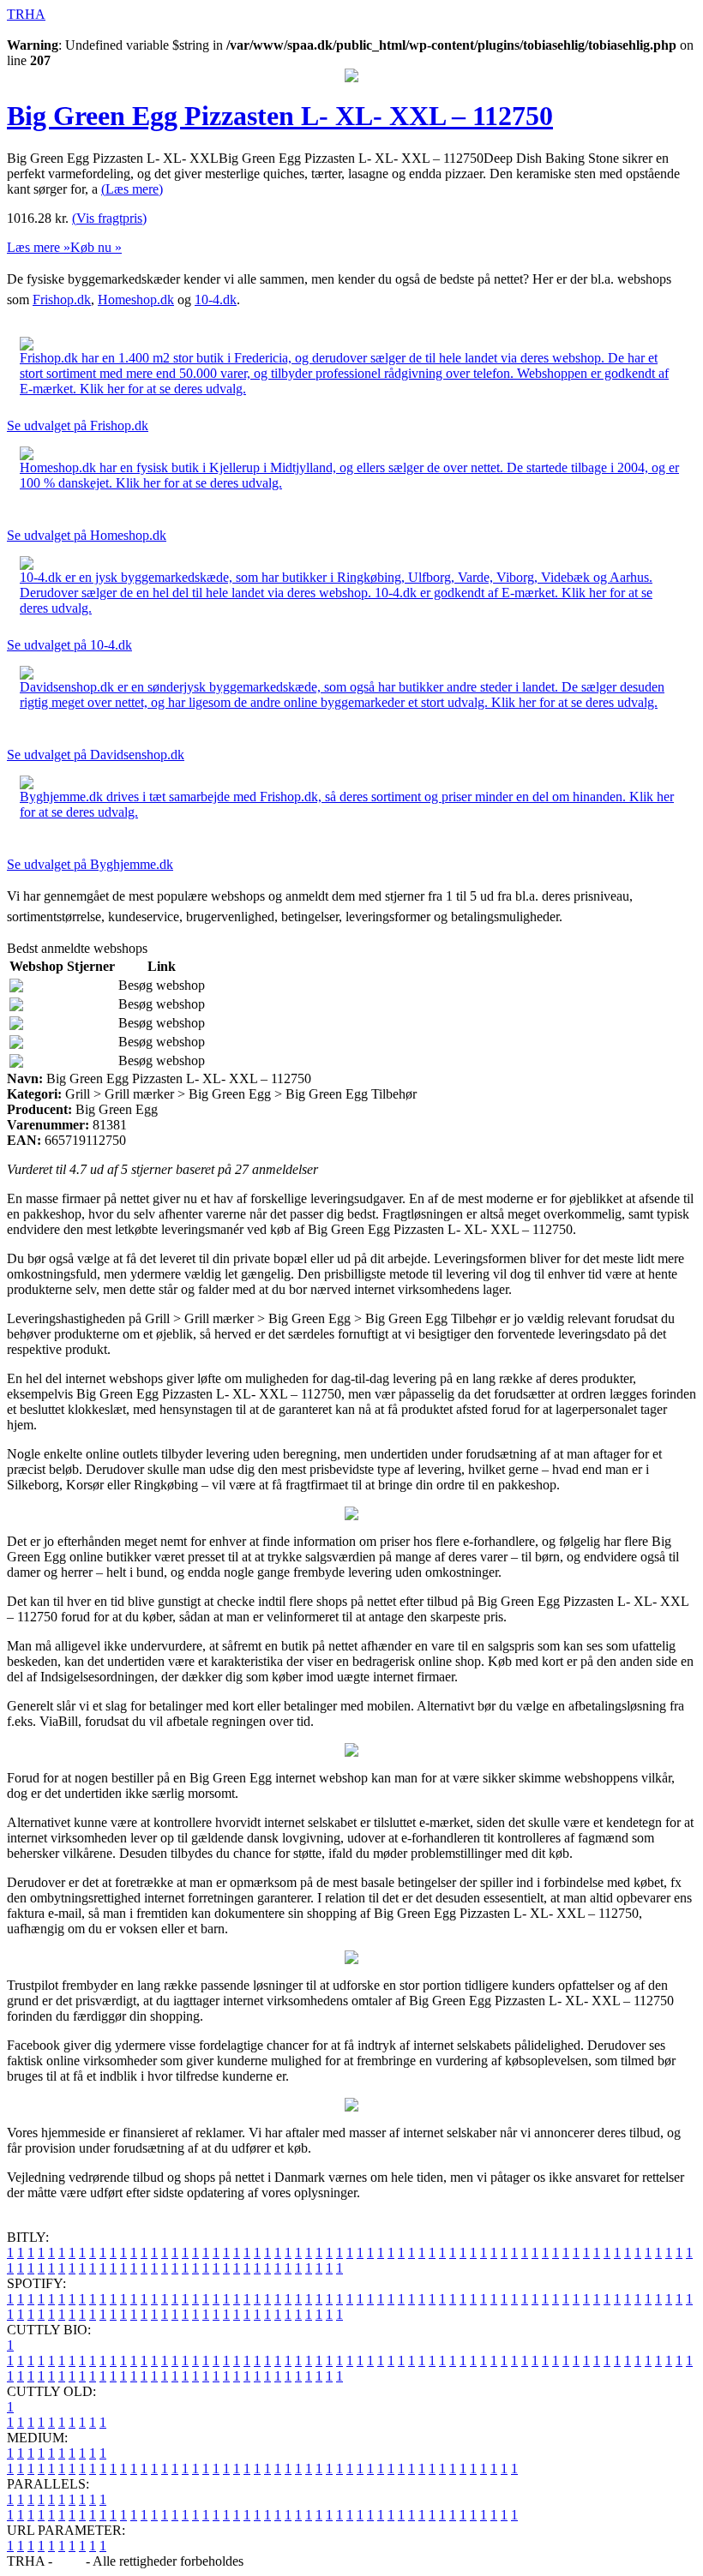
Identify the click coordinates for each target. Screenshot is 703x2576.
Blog (69, 2561)
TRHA (26, 14)
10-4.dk (216, 300)
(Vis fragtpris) (109, 218)
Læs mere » (39, 247)
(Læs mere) (132, 189)
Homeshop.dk (136, 300)
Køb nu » (96, 247)
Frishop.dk (62, 300)
